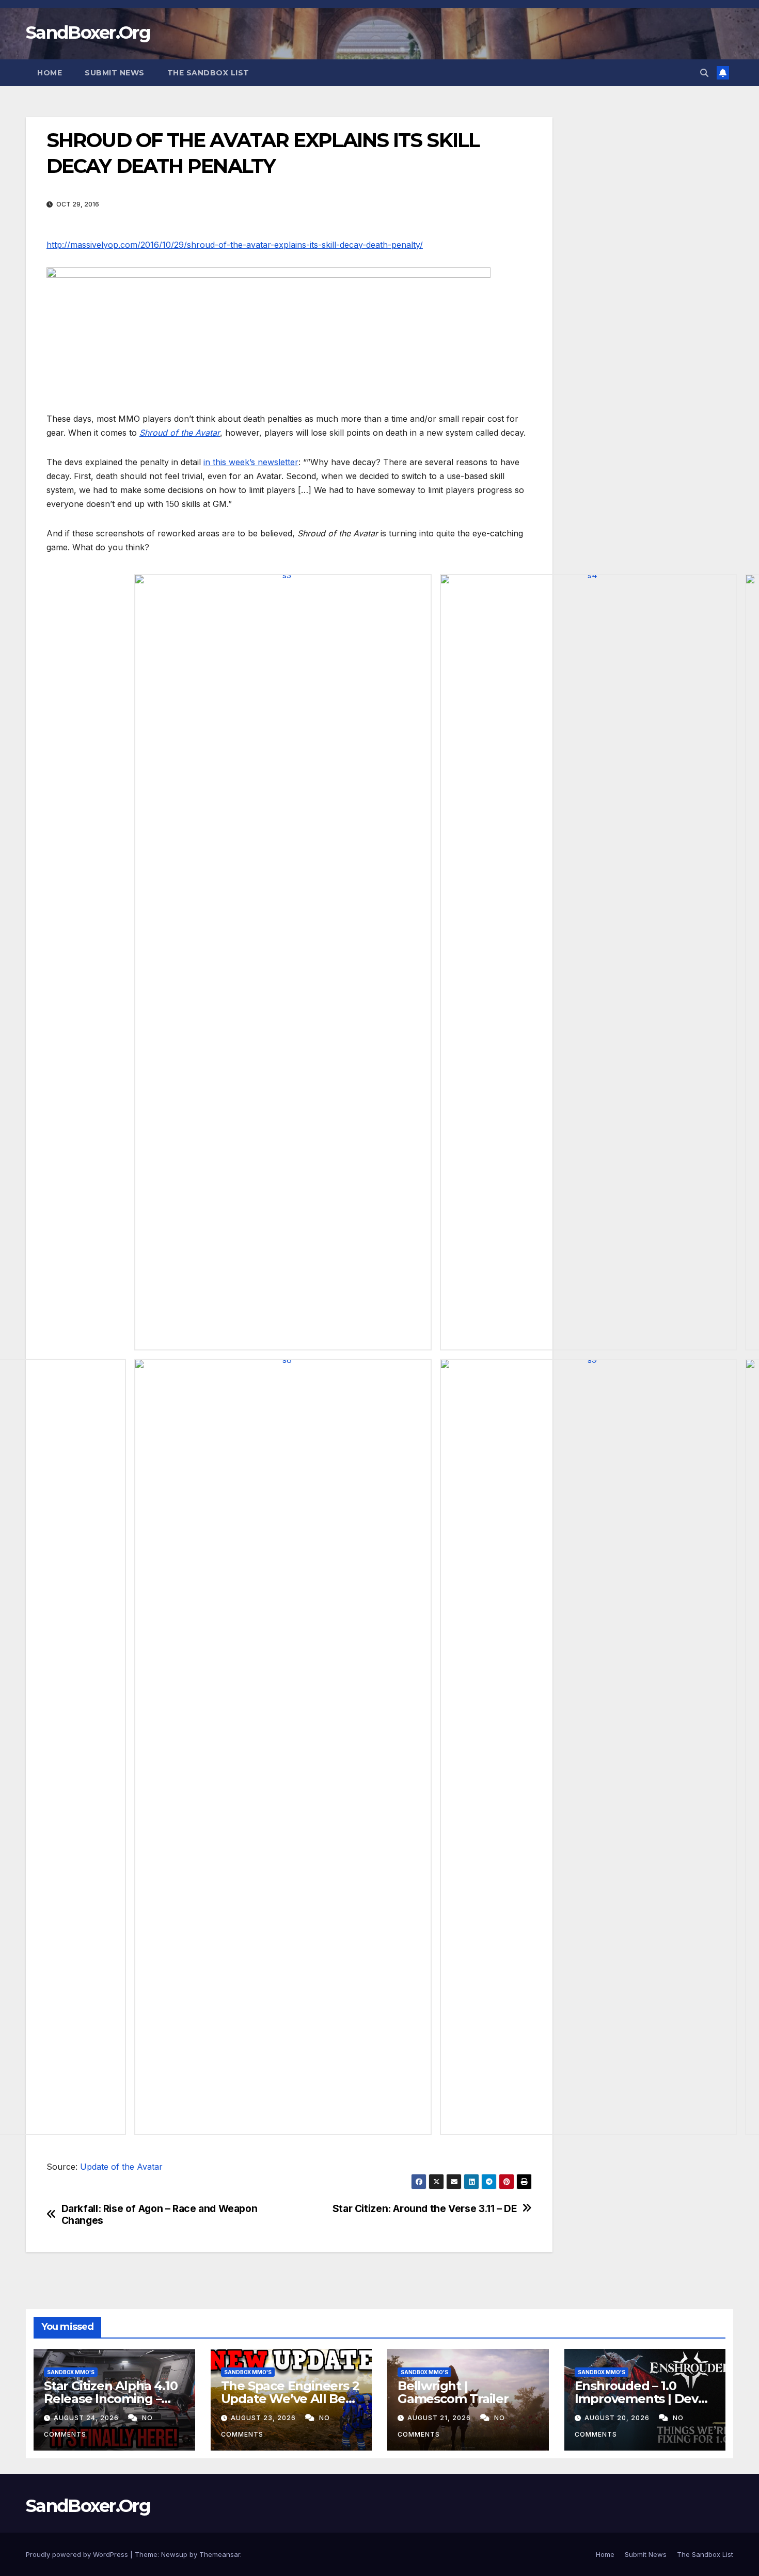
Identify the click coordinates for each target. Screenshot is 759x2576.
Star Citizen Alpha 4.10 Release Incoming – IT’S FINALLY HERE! (110, 2399)
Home (50, 73)
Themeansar (220, 2554)
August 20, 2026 (618, 2418)
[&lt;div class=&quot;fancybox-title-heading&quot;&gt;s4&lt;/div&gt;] (588, 962)
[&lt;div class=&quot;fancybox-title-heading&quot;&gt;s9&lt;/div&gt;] (588, 1747)
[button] (704, 73)
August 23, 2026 (264, 2418)
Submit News (115, 73)
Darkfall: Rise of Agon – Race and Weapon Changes (160, 2215)
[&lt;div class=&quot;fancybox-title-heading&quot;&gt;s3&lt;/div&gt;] (283, 962)
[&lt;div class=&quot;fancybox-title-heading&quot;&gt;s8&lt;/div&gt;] (283, 1747)
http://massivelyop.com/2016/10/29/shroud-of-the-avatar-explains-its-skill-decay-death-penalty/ (235, 245)
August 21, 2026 (440, 2418)
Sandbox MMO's (71, 2372)
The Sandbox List (208, 73)
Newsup (174, 2554)
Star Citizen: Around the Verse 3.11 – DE (425, 2209)
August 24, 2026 (87, 2418)
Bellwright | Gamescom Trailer (453, 2392)
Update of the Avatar (121, 2167)
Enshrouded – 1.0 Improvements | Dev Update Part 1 (636, 2399)
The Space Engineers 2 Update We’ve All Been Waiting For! (291, 2399)
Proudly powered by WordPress (78, 2554)
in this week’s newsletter (251, 462)
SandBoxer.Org (88, 33)
